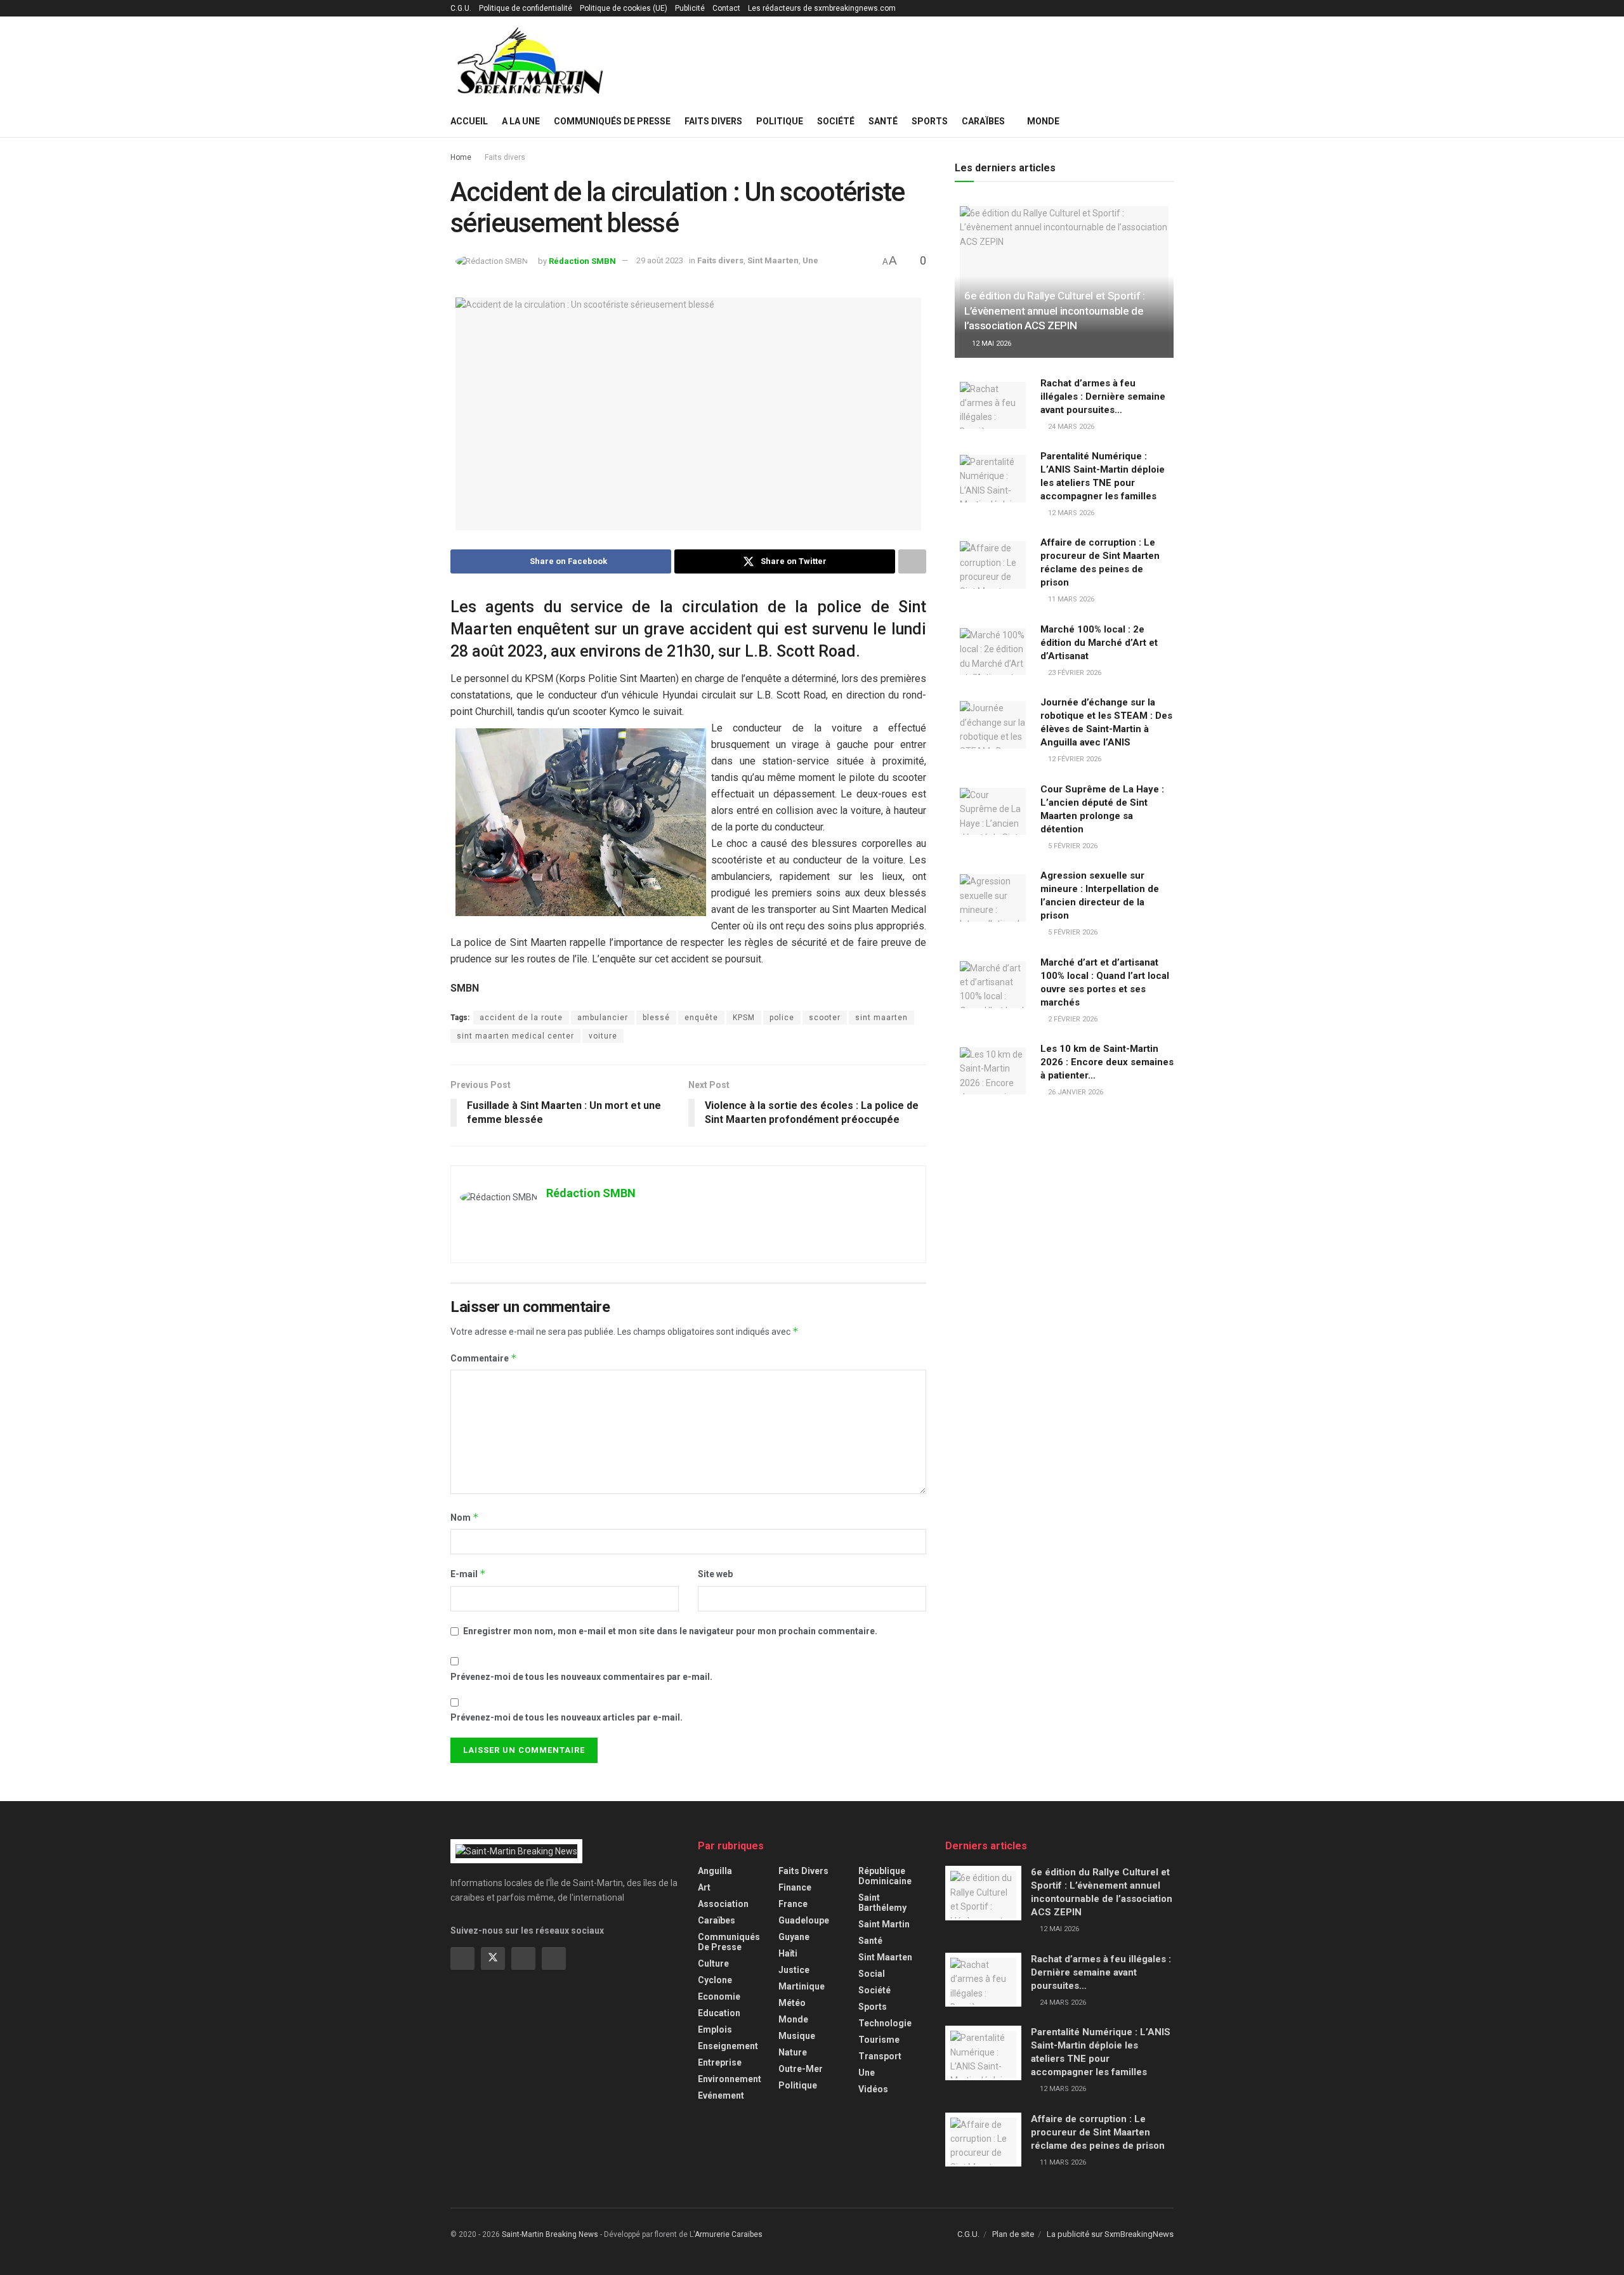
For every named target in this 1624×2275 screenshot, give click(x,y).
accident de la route (521, 1018)
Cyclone (715, 1980)
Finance (795, 1887)
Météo (792, 2003)
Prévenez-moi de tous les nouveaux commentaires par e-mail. (581, 1677)
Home (461, 157)
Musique (797, 2036)
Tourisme (879, 2040)
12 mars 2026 (1070, 513)
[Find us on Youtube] (554, 1958)
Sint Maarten (773, 260)
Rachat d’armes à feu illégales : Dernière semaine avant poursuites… (1103, 397)
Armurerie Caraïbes (729, 2234)
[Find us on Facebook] (462, 1958)
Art (704, 1887)
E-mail (468, 1574)
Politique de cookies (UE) (624, 8)
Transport (880, 2056)
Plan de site (1013, 2234)
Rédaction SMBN (582, 260)
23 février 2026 (1074, 673)
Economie (719, 1996)
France (793, 1904)
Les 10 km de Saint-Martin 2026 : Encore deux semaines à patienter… (1107, 1062)
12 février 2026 (1074, 759)
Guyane (794, 1937)
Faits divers (713, 121)
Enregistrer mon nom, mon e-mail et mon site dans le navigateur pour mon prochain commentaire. (670, 1631)
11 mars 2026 (1070, 599)
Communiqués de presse (612, 121)
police (782, 1018)
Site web (715, 1574)
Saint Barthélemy (882, 1903)
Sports (930, 121)
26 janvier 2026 (1075, 1092)
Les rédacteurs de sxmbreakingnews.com (822, 8)
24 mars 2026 (1070, 427)
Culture (713, 1964)
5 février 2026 (1072, 846)
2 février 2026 (1072, 1019)
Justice (794, 1970)
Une (810, 260)
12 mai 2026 (991, 344)
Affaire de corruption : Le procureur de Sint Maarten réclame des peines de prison (1098, 2132)
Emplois (715, 2029)
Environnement (730, 2079)
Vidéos (873, 2089)
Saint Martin (884, 1924)
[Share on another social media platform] (912, 561)
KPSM (744, 1018)
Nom (465, 1517)
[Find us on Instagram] (523, 1958)
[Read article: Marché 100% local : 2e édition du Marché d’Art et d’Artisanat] (993, 650)
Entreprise (720, 2062)
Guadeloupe (804, 1920)
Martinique (802, 1986)
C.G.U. (461, 8)
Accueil (469, 121)
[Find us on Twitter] (493, 1958)
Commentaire (484, 1358)
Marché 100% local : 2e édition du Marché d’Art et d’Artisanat (1099, 643)
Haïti (788, 1953)
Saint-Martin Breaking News (550, 2234)
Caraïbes (983, 121)
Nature (793, 2052)
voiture (603, 1036)
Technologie (885, 2023)
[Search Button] (1169, 121)
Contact (726, 8)
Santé (883, 121)
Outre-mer (801, 2069)
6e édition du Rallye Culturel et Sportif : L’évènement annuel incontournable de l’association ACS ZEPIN (1055, 311)
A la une (521, 121)
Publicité (690, 8)
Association (723, 1904)
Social (872, 1974)
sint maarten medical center (515, 1036)
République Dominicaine (885, 1876)
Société (836, 121)
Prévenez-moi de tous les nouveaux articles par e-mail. (566, 1717)
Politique (780, 121)
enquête (701, 1018)
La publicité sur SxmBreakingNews (1110, 2234)
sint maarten (881, 1018)
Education (719, 2013)
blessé (656, 1018)
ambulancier (603, 1018)
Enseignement (728, 2046)
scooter (825, 1018)
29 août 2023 (660, 260)
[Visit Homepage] (530, 61)
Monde (1043, 121)
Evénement (721, 2095)
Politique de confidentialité (526, 8)
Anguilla (715, 1871)
